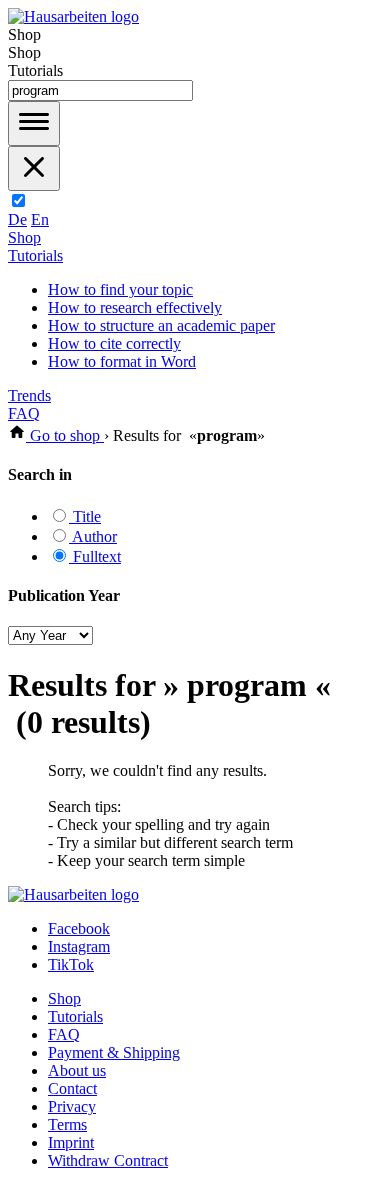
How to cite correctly (114, 343)
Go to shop (65, 435)
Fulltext (95, 556)
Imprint (71, 1142)
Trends (29, 395)
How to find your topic (120, 289)
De (17, 219)
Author (93, 536)
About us (77, 1070)
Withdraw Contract (108, 1160)
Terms (67, 1124)
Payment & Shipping (114, 1052)
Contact (72, 1088)
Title (85, 516)
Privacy (72, 1106)
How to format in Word (122, 361)
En (40, 219)
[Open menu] (34, 123)
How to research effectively (135, 307)
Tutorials (35, 255)
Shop (24, 237)
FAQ (24, 413)
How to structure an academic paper (161, 325)
